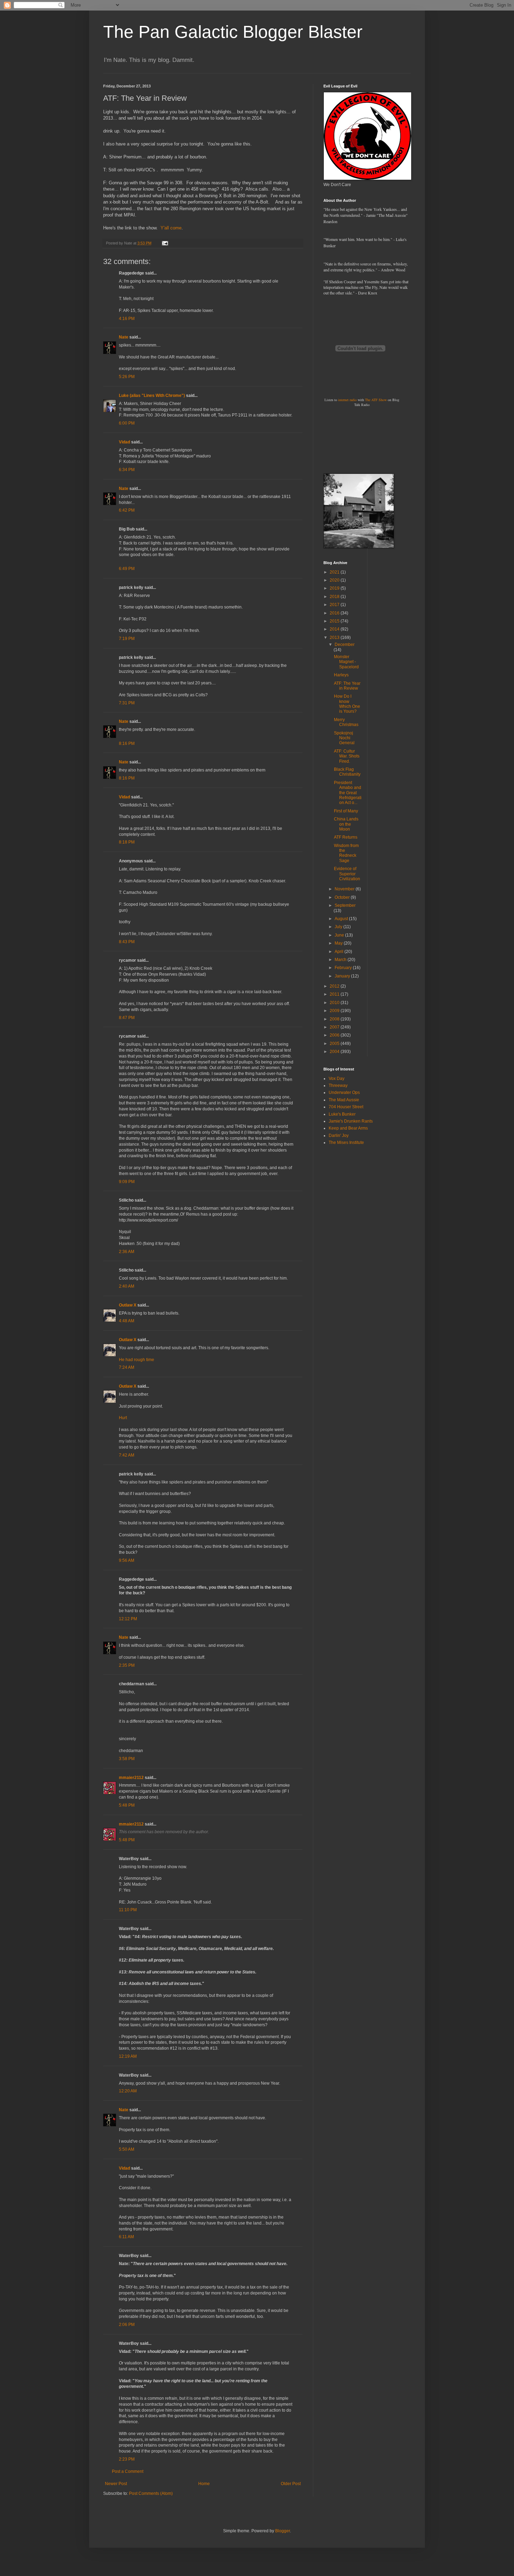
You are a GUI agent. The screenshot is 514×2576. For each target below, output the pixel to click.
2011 (335, 994)
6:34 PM (127, 470)
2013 (335, 638)
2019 (335, 588)
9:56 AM (127, 1560)
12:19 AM (128, 2056)
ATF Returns (346, 837)
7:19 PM (127, 639)
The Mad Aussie (344, 1100)
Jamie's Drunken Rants (351, 1121)
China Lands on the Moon (346, 824)
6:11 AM (126, 2237)
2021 (335, 572)
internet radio (347, 400)
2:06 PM (127, 2325)
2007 (335, 1027)
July (339, 927)
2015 (335, 621)
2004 (335, 1052)
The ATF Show (376, 400)
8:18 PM (127, 842)
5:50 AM (127, 2149)
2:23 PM (127, 2459)
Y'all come (171, 228)
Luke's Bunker (342, 1114)
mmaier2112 (131, 1778)
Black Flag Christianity (347, 772)
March (341, 960)
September (345, 905)
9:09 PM (127, 1182)
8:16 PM (127, 743)
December (345, 645)
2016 (335, 613)
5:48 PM (127, 1805)
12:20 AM (128, 2091)
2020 (335, 580)
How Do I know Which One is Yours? (347, 704)
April (340, 952)
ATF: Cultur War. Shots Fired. (347, 756)
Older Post (291, 2484)
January (343, 976)
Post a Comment (128, 2471)
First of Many (346, 811)
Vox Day (337, 1079)
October (343, 897)
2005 (335, 1044)
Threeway (338, 1086)
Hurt (123, 1418)
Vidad (124, 442)
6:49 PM (127, 569)
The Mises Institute (346, 1143)
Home (204, 2484)
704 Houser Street (346, 1107)
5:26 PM (127, 377)
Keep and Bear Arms (348, 1128)
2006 (335, 1035)
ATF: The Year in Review (347, 686)
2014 (335, 629)
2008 (335, 1019)
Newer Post (116, 2484)
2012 (335, 986)
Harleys (341, 675)
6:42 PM (127, 510)
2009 (335, 1011)
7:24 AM (127, 1367)
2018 (335, 597)
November (345, 889)
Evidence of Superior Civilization (347, 874)
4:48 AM (127, 1321)
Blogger (283, 2531)
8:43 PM (127, 942)
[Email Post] (165, 243)
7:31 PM (127, 703)
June (340, 935)
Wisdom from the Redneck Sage (346, 853)
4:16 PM (127, 319)
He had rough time (137, 1360)
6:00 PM (127, 423)
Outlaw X (128, 1305)
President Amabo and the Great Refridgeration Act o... (348, 793)
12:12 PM (128, 1619)
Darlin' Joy (339, 1136)
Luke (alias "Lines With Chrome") (152, 396)
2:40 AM (127, 1286)
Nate (124, 337)
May (339, 943)
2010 (335, 1003)
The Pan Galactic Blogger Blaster (233, 32)
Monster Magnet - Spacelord (346, 662)
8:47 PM (127, 1018)
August (342, 919)
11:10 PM (128, 1910)
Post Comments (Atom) (151, 2493)
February (344, 968)
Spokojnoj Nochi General (344, 738)
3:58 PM (127, 1759)
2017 (335, 605)
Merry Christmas (346, 722)
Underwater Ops (344, 1093)
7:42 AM (127, 1455)
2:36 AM (127, 1252)
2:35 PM (127, 1665)
